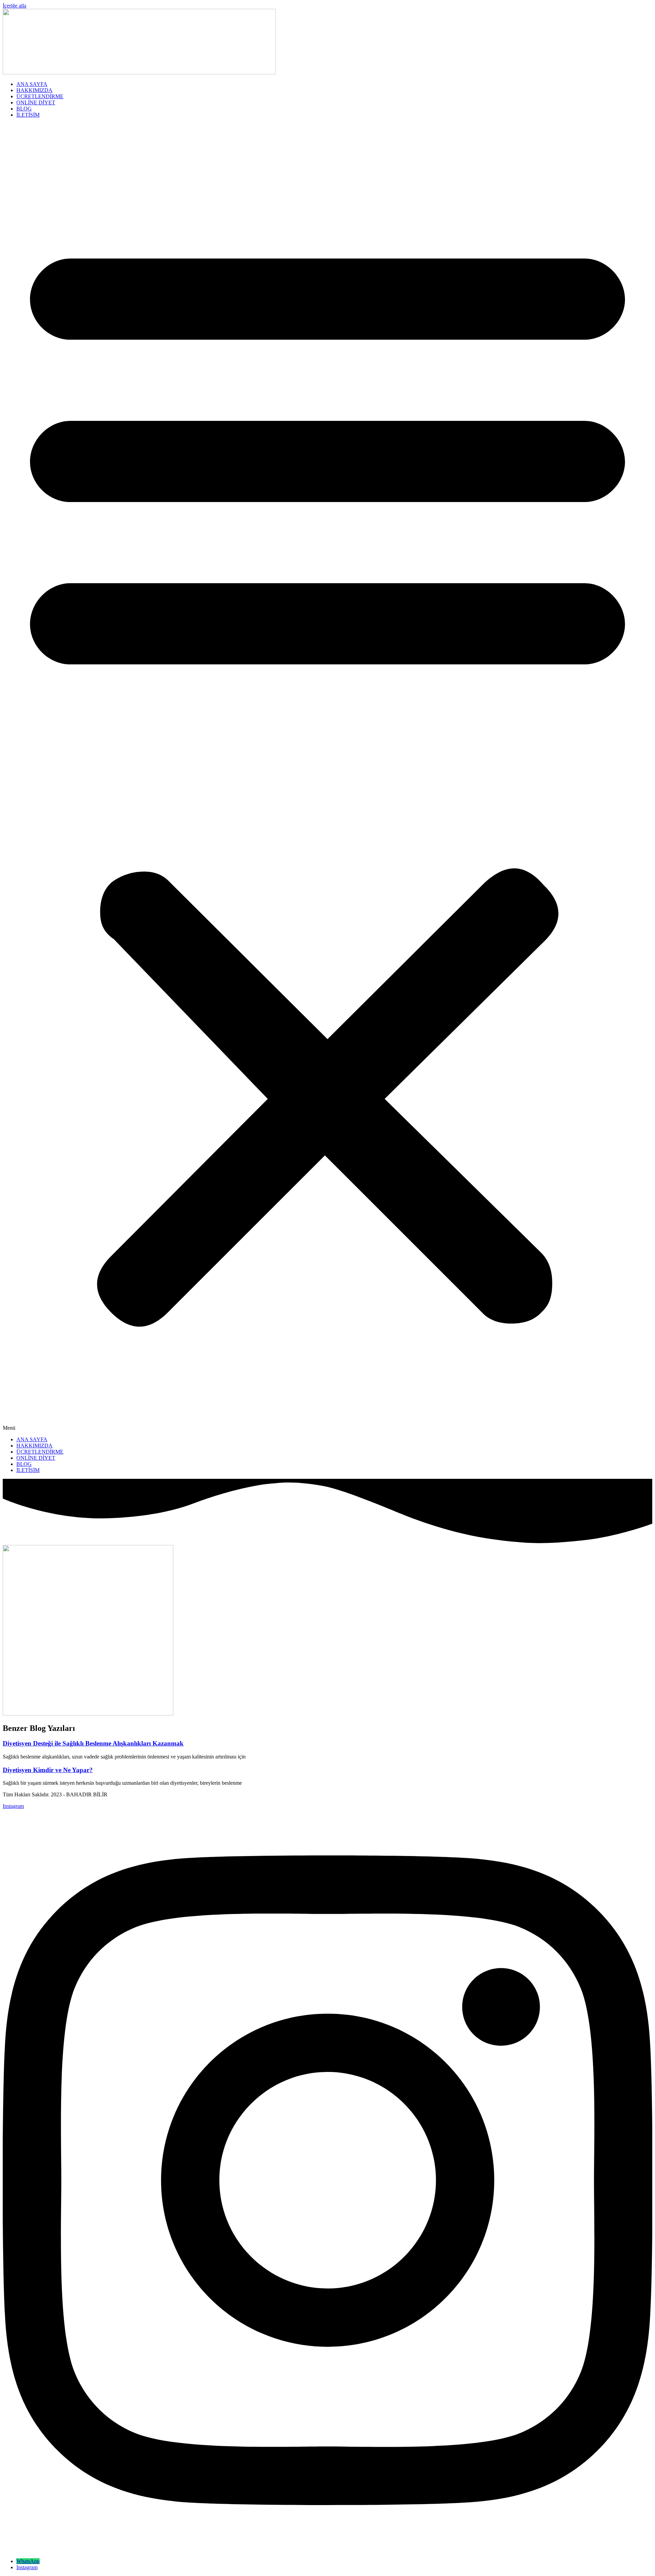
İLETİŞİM (28, 115)
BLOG (24, 109)
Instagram (27, 2567)
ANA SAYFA (32, 84)
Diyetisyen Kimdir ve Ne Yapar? (48, 1770)
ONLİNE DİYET (36, 102)
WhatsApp (28, 2561)
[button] (327, 777)
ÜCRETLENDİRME (40, 96)
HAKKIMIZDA (34, 90)
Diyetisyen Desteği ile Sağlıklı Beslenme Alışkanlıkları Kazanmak (93, 1743)
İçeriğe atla (14, 6)
